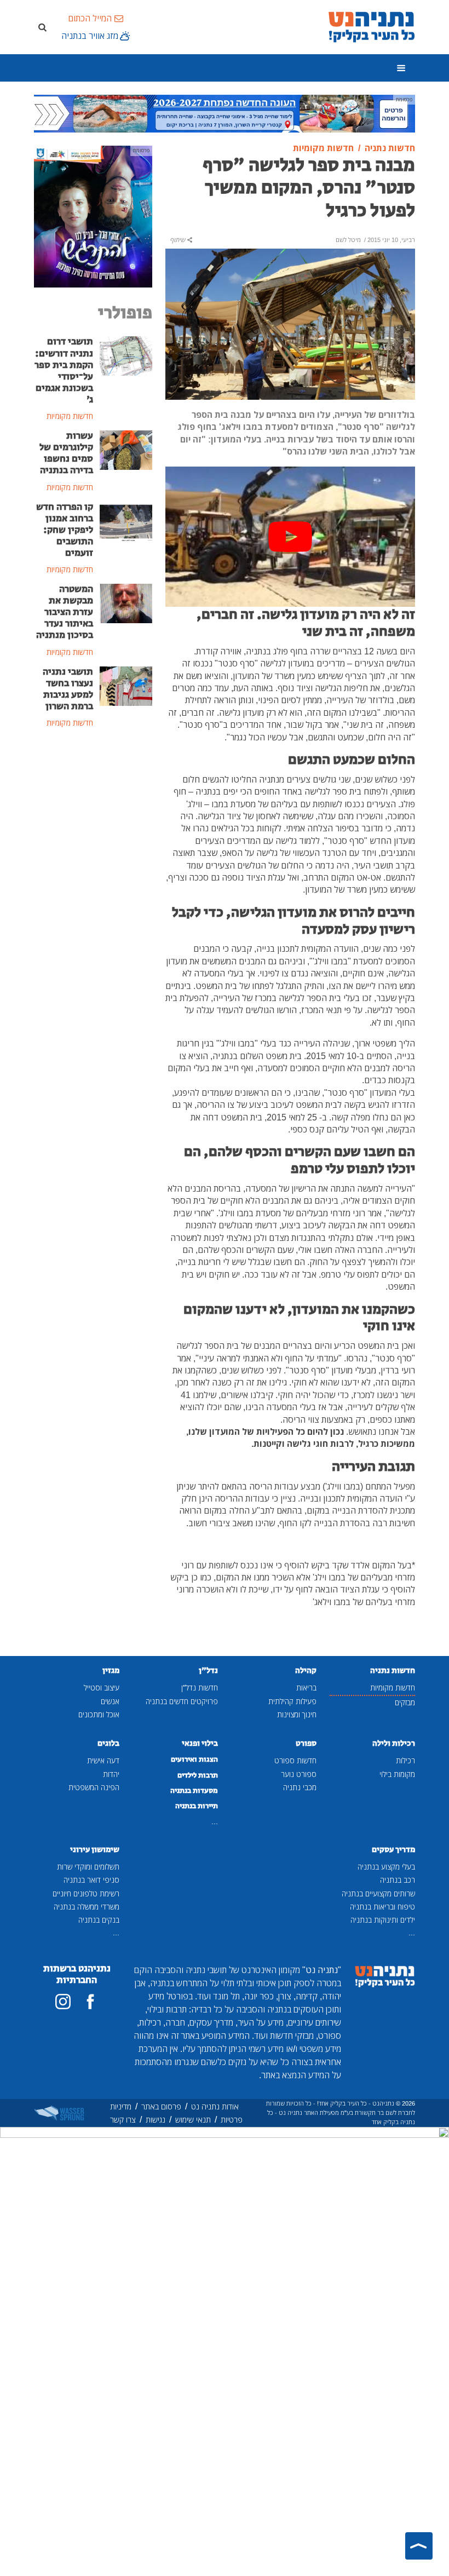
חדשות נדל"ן (200, 1687)
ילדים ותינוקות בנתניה (383, 1920)
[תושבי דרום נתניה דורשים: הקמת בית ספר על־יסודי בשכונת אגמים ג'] (126, 355)
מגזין (111, 1671)
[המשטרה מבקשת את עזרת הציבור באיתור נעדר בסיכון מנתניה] (126, 602)
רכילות (405, 1760)
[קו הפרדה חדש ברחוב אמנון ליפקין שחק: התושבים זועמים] (126, 520)
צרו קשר (123, 2120)
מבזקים (405, 1702)
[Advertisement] (93, 806)
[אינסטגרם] (63, 2002)
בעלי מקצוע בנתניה (386, 1867)
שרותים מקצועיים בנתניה (378, 1893)
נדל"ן (208, 1671)
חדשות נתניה (393, 1671)
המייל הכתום (90, 18)
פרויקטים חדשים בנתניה (182, 1701)
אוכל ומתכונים (99, 1714)
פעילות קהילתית (292, 1701)
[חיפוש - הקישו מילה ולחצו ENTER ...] (42, 27)
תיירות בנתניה (197, 1806)
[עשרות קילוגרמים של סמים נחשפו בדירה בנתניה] (126, 449)
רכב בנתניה (398, 1880)
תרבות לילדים (198, 1775)
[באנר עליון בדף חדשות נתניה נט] (225, 113)
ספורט (306, 1743)
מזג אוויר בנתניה (90, 36)
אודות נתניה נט (215, 2106)
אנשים (110, 1701)
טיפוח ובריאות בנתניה (382, 1907)
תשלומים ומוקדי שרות (88, 1867)
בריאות (306, 1687)
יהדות (111, 1774)
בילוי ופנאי (200, 1743)
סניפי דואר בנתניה (91, 1880)
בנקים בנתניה (99, 1920)
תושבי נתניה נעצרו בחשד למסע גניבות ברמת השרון (68, 689)
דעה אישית (103, 1760)
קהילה (306, 1671)
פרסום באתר (161, 2106)
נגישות (156, 2120)
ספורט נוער (299, 1774)
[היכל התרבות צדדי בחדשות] (93, 216)
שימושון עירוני (95, 1850)
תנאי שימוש (193, 2120)
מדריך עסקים (393, 1850)
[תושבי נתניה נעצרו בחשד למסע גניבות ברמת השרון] (126, 685)
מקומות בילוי (397, 1774)
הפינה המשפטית (94, 1787)
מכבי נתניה (300, 1787)
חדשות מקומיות (393, 1687)
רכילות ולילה (394, 1743)
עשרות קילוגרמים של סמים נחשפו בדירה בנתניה (66, 453)
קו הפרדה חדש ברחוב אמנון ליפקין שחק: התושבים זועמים (65, 530)
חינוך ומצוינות (297, 1714)
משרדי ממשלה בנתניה (87, 1907)
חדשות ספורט (295, 1760)
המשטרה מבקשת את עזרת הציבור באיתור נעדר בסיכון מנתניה (65, 612)
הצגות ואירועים (194, 1760)
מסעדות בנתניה (194, 1791)
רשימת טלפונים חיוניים (86, 1893)
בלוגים (108, 1743)
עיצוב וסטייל (102, 1687)
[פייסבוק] (90, 2002)
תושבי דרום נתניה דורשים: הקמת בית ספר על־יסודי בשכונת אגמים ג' (64, 371)
